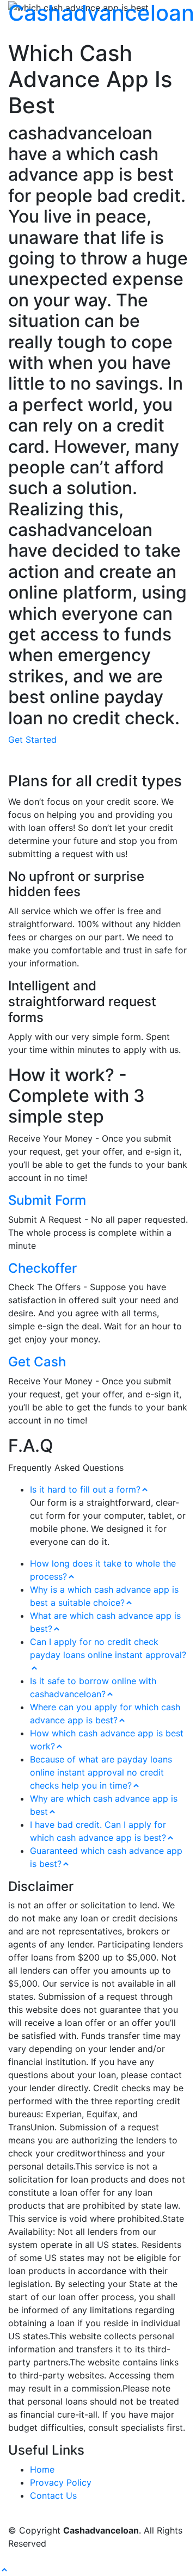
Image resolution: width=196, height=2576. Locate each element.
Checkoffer (42, 1268)
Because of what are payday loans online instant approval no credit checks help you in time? (101, 1772)
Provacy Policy (61, 2482)
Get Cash (37, 1362)
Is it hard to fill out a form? (85, 1489)
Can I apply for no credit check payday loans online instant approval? (108, 1648)
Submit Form (47, 1200)
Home (42, 2469)
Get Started (32, 739)
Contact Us (53, 2495)
